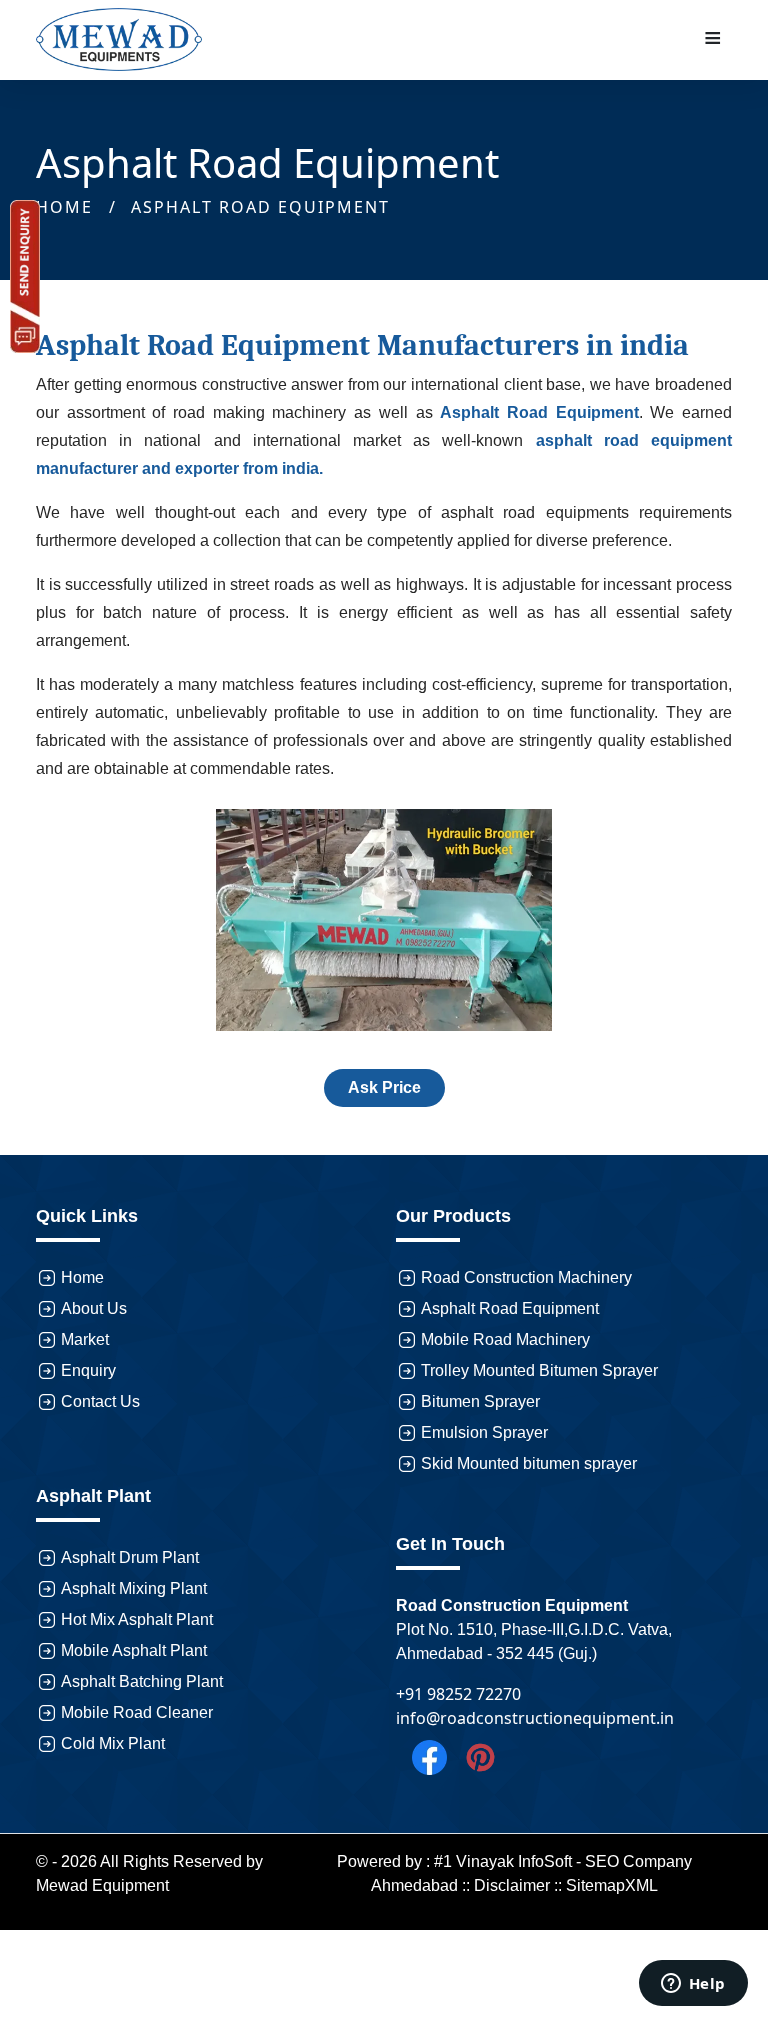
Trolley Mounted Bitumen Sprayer (539, 1370)
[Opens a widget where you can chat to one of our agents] (693, 1985)
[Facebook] (421, 1756)
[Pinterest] (472, 1756)
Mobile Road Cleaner (137, 1712)
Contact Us (100, 1401)
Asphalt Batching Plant (142, 1681)
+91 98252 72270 (458, 1694)
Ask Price (384, 1087)
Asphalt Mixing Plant (134, 1588)
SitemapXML (612, 1885)
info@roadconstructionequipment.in (535, 1718)
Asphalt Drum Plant (130, 1557)
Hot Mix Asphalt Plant (137, 1619)
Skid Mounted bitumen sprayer (529, 1463)
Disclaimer (512, 1885)
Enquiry (88, 1370)
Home (82, 1277)
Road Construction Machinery (526, 1277)
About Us (94, 1308)
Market (85, 1339)
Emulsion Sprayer (484, 1432)
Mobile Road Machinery (505, 1339)
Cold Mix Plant (113, 1743)
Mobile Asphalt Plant (134, 1650)
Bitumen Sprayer (480, 1401)
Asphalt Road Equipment (260, 207)
